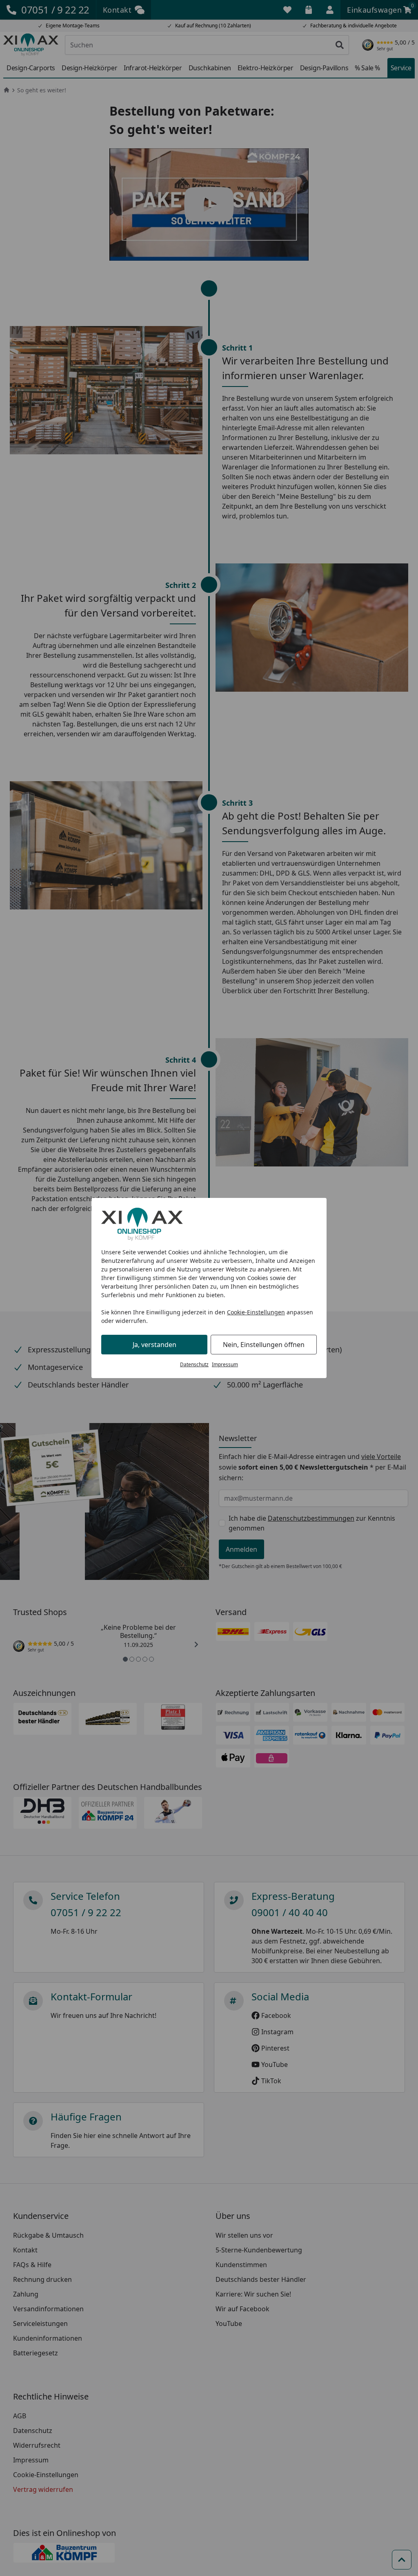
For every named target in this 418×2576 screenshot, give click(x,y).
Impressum (225, 1364)
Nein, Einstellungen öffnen (264, 1345)
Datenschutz (194, 1364)
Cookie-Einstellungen (256, 1312)
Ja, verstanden (155, 1345)
